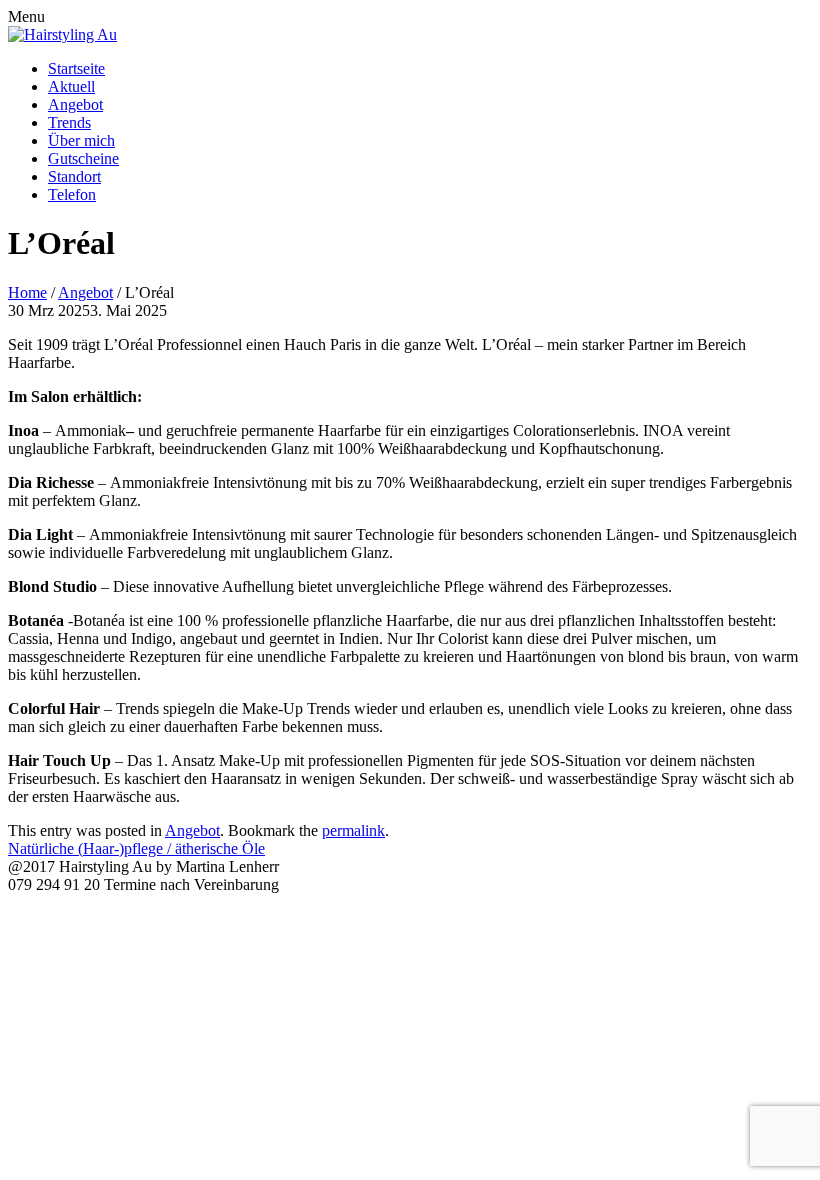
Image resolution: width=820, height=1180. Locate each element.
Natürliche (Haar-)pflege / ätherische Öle (136, 848)
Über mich (81, 140)
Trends (69, 122)
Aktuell (71, 86)
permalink (353, 830)
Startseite (76, 68)
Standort (74, 176)
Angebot (75, 104)
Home (27, 292)
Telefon (72, 194)
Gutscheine (83, 158)
